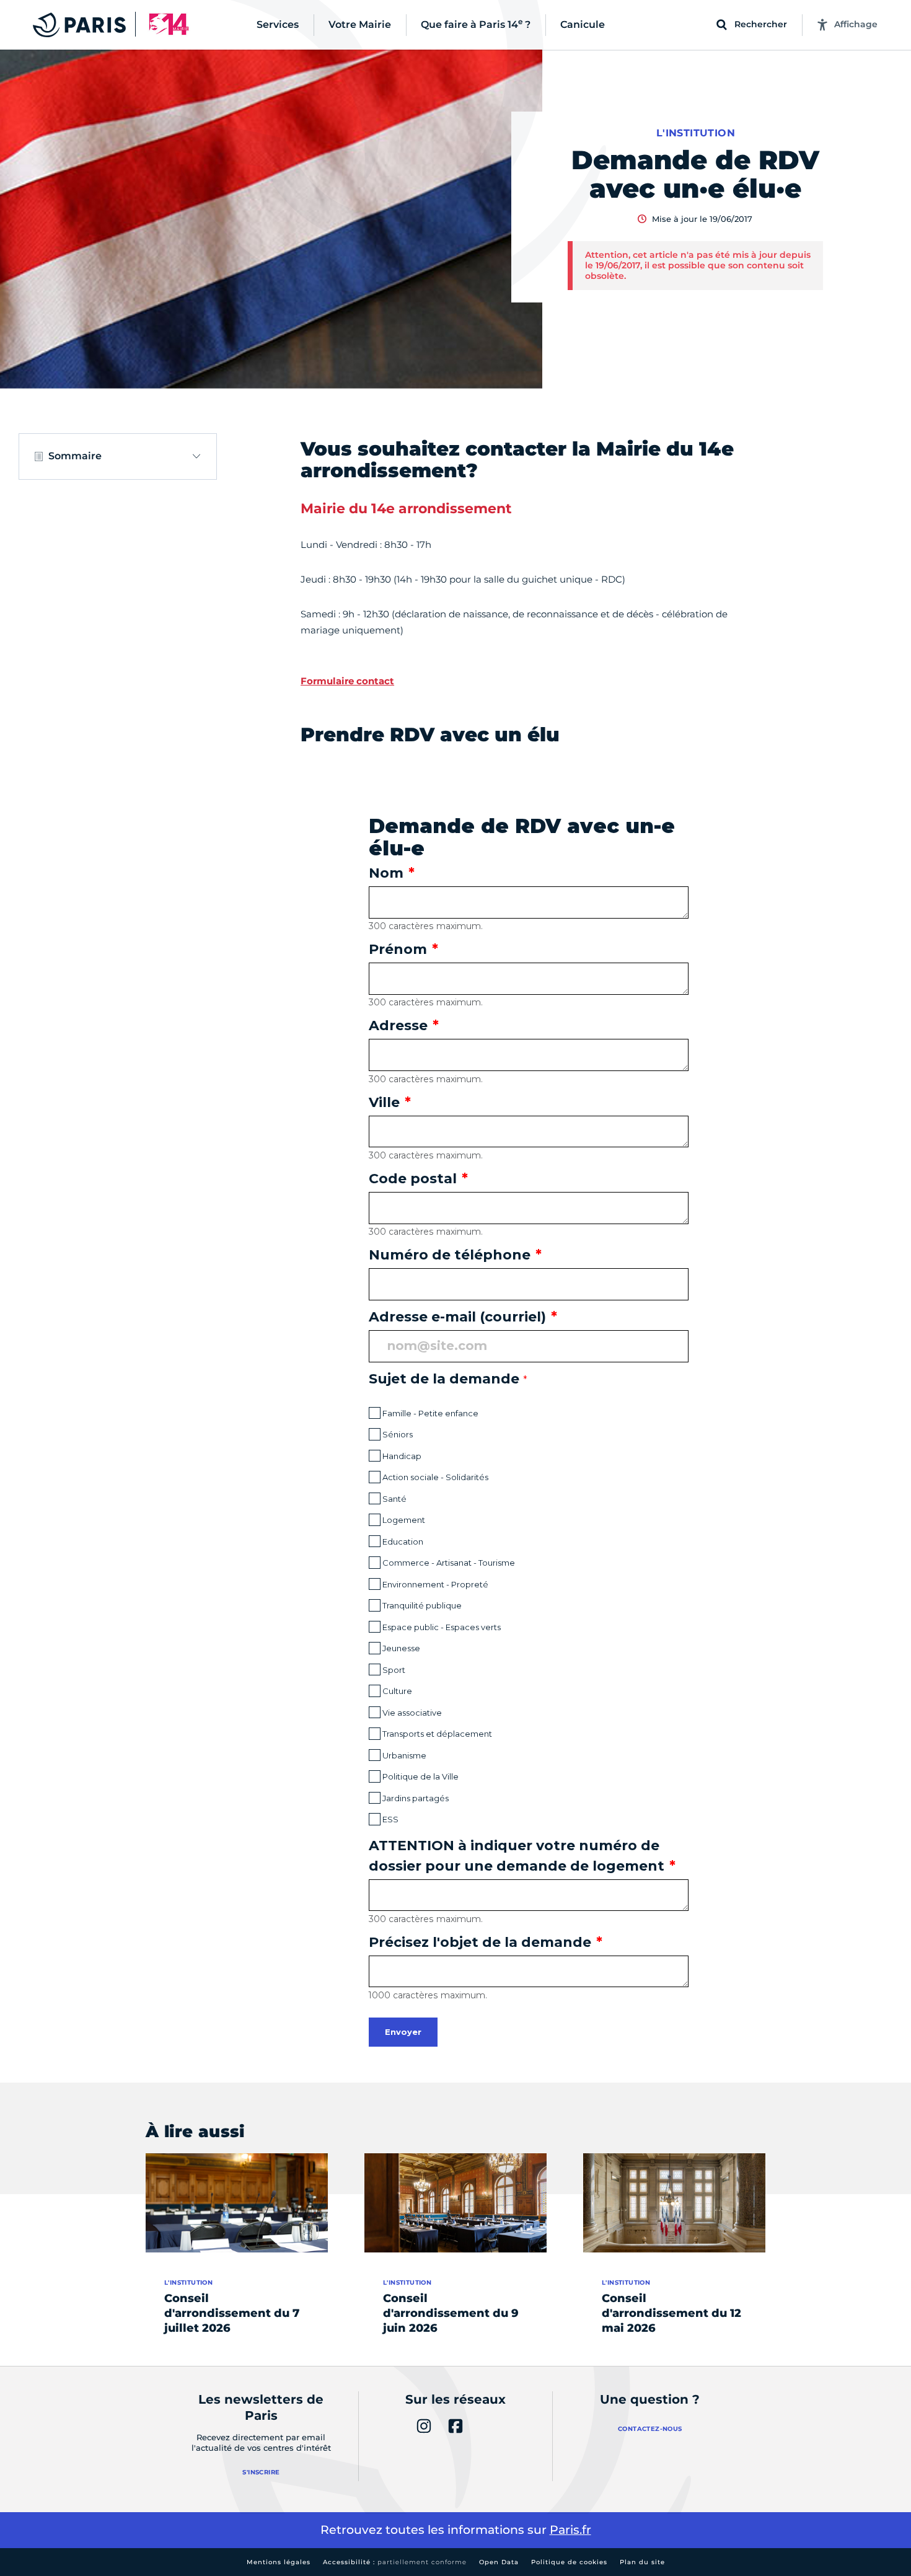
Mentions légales (279, 2562)
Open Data (499, 2562)
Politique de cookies (569, 2562)
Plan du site (642, 2562)
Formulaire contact (347, 681)
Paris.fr (570, 2530)
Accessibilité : (395, 2562)
